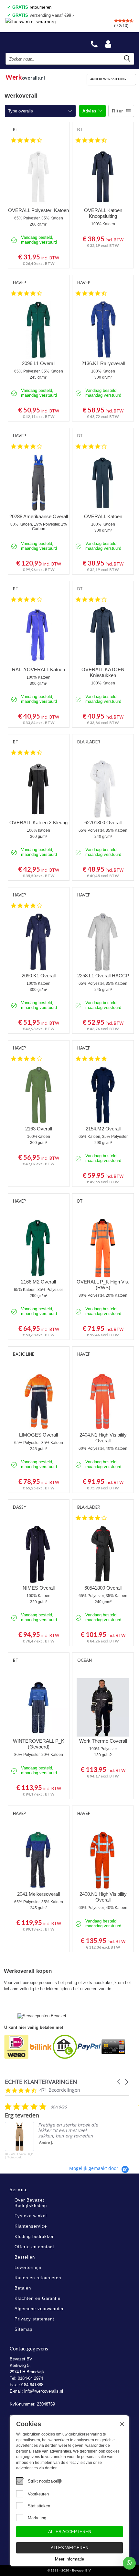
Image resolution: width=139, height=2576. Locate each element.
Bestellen (25, 2257)
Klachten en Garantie (37, 2298)
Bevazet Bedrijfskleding (36, 42)
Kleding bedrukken (35, 2237)
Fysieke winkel (31, 2216)
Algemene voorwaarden (40, 2309)
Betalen (23, 2288)
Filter (118, 111)
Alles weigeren (69, 2548)
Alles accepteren (70, 2532)
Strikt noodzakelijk (45, 2481)
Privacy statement (34, 2319)
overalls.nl (25, 76)
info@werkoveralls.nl (44, 2391)
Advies (90, 111)
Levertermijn (28, 2267)
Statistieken (39, 2506)
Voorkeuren (38, 2494)
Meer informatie (69, 2559)
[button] (119, 2082)
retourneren (32, 7)
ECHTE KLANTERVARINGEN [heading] (41, 2082)
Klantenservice (31, 2226)
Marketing (37, 2518)
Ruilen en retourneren (38, 2278)
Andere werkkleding (108, 79)
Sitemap (23, 2329)
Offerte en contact (34, 2247)
